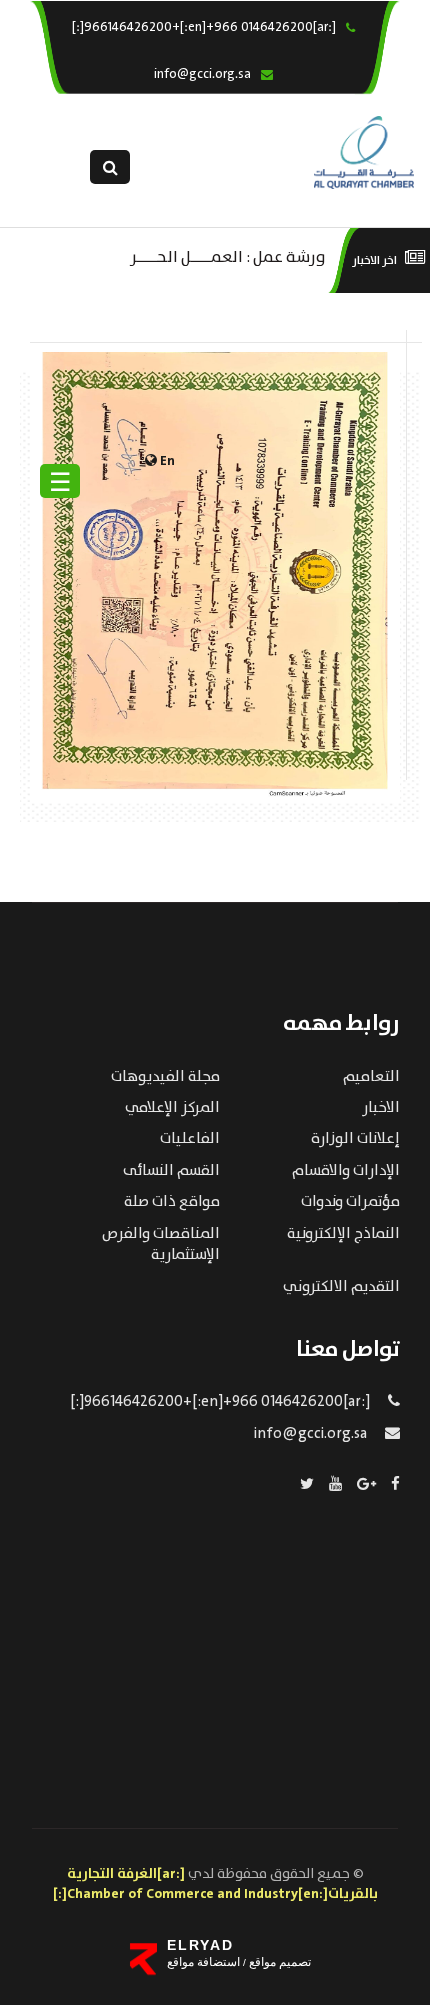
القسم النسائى (171, 1171)
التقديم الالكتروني (341, 1287)
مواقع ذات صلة (172, 1202)
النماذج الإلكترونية (343, 1234)
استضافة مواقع (203, 1962)
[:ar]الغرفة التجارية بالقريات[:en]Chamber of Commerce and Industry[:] (215, 1884)
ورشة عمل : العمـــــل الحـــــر (228, 255)
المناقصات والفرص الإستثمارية (161, 1244)
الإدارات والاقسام (346, 1171)
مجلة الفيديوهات (165, 1077)
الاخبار (381, 1108)
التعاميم (371, 1077)
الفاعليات (190, 1139)
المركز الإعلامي (172, 1108)
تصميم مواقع (278, 1962)
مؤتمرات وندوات (350, 1202)
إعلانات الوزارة (355, 1139)
